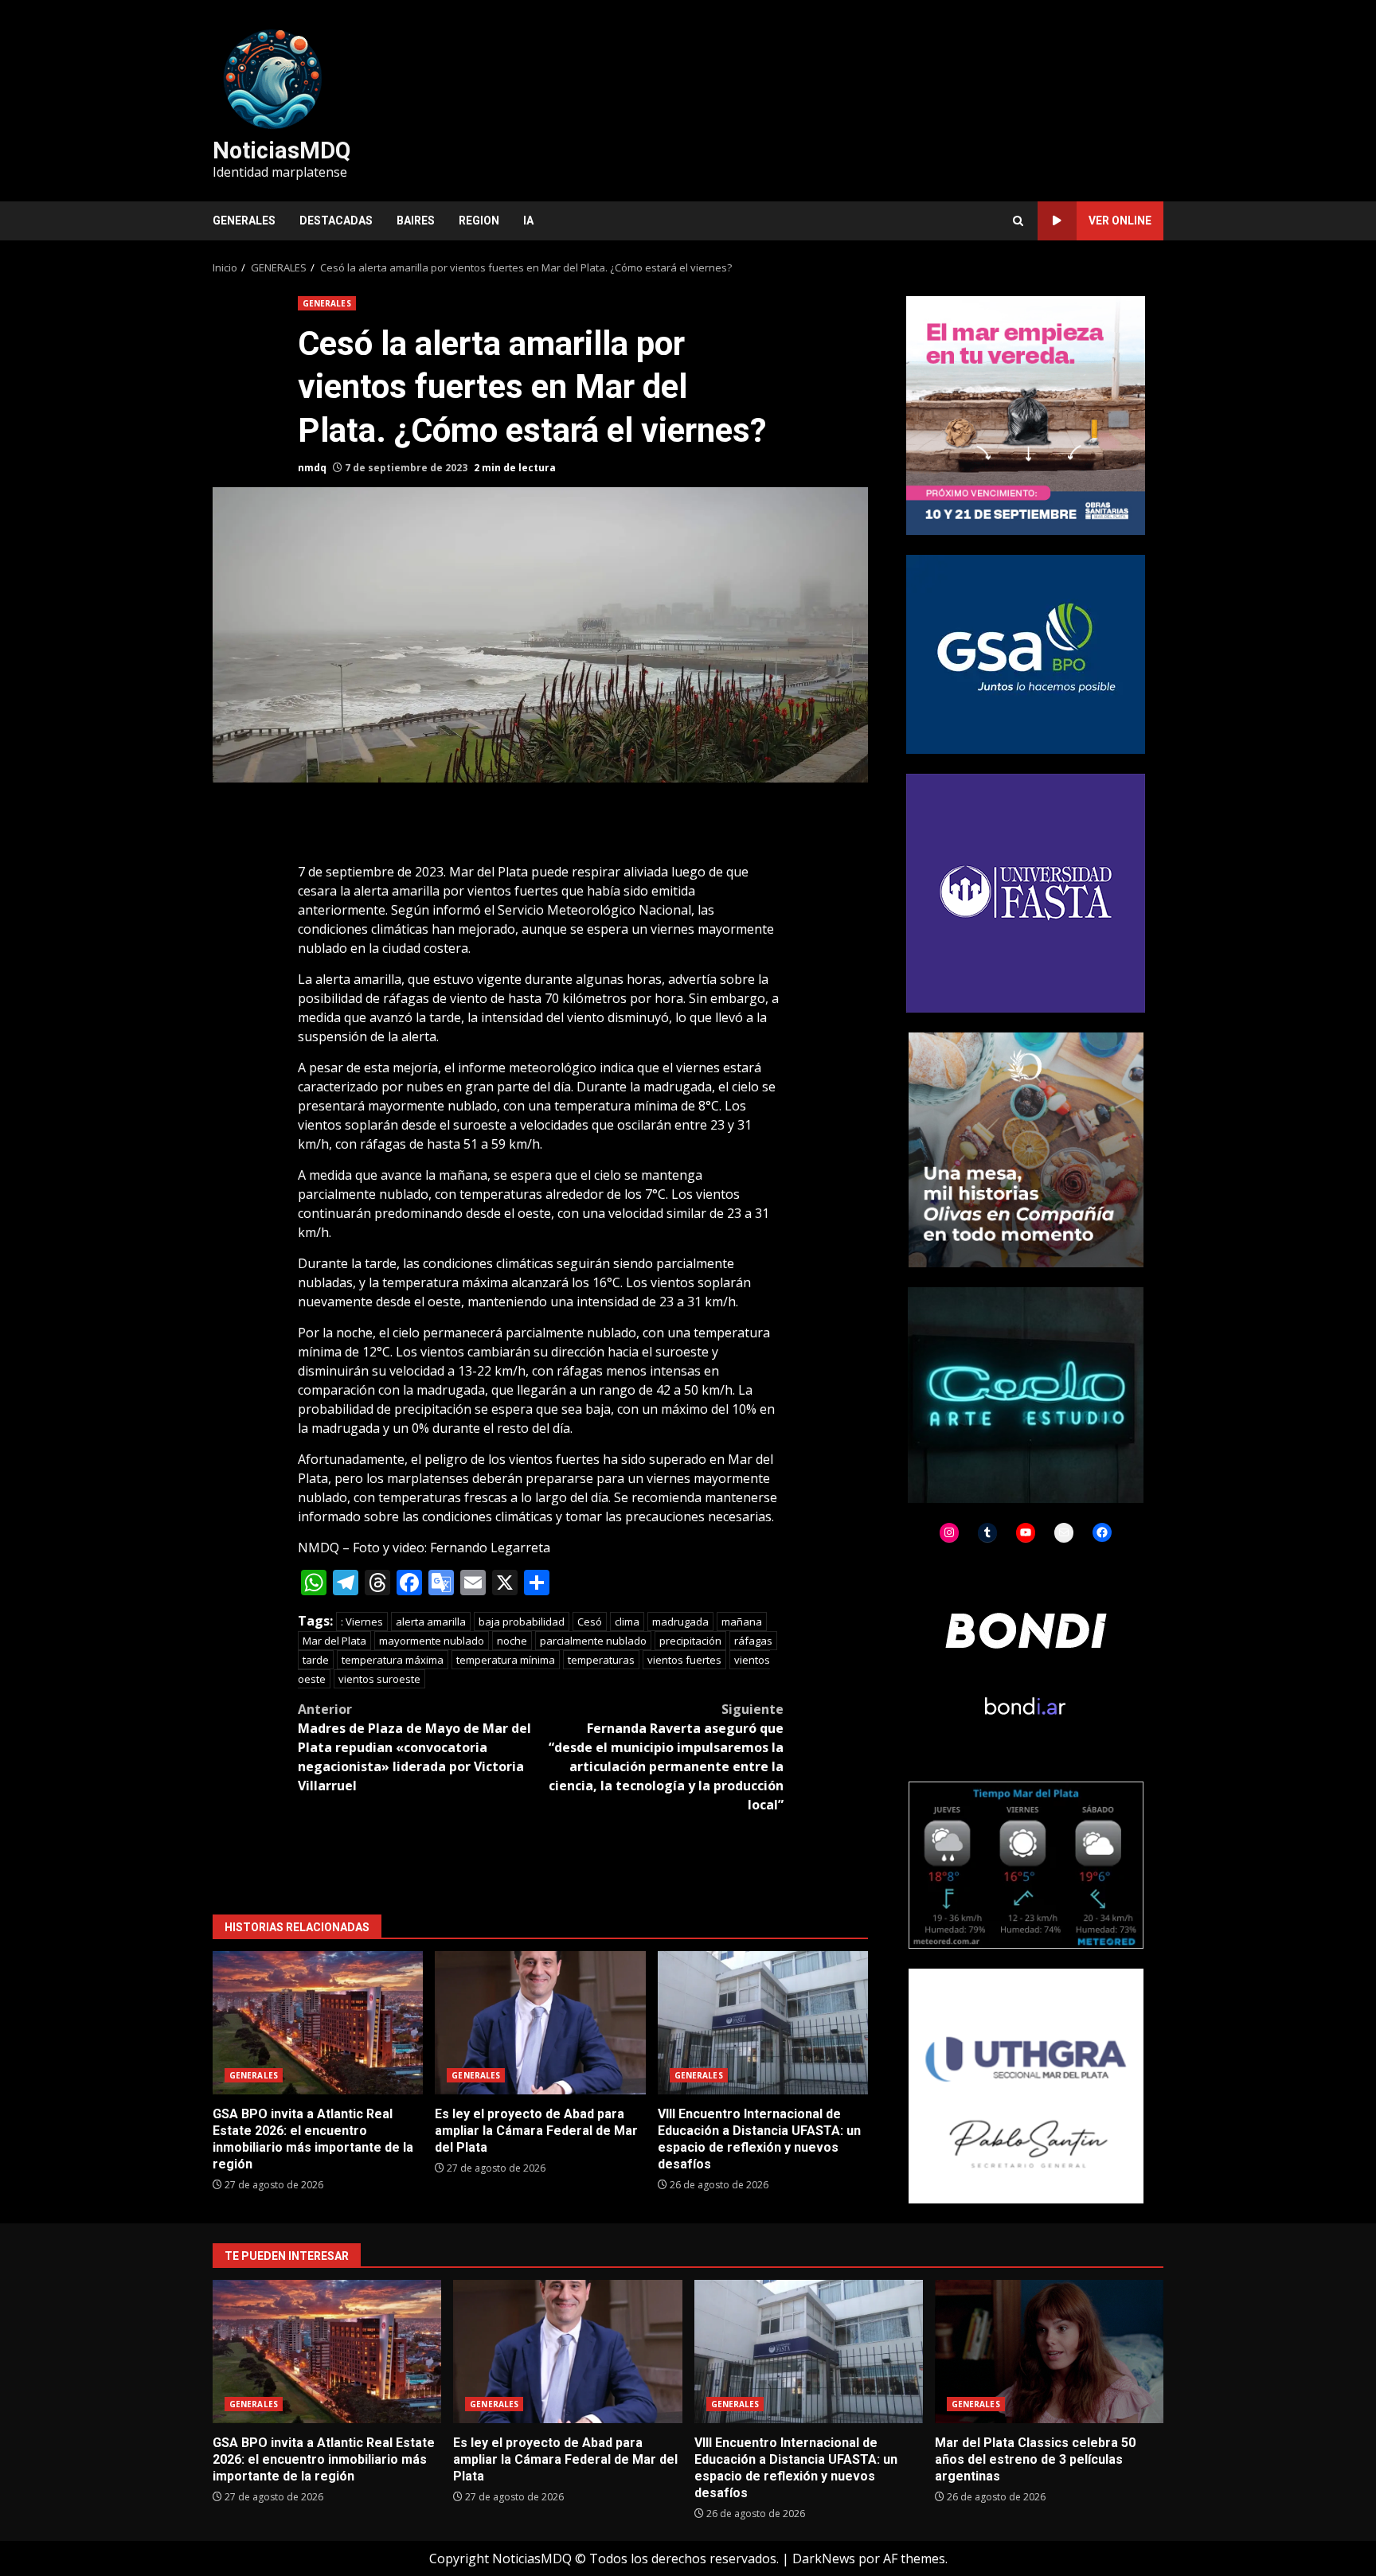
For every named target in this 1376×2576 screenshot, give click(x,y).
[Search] (1018, 221)
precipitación (690, 1641)
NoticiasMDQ (281, 150)
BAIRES (416, 221)
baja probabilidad (522, 1622)
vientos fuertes (684, 1660)
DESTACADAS (336, 221)
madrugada (680, 1622)
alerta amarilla (431, 1622)
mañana (742, 1622)
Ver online (1120, 221)
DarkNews (824, 2558)
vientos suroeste (379, 1679)
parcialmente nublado (593, 1641)
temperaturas (601, 1660)
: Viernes (362, 1622)
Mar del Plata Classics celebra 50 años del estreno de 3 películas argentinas (1049, 2352)
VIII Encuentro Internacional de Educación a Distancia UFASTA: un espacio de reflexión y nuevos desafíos (763, 2023)
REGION (479, 221)
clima (627, 1622)
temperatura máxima (393, 1660)
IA (528, 221)
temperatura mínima (506, 1660)
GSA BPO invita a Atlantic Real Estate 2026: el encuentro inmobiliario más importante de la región (318, 2023)
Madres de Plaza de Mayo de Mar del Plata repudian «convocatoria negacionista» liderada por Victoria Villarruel (414, 1747)
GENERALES (244, 221)
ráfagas (753, 1641)
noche (512, 1641)
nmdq (312, 468)
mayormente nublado (432, 1641)
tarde (316, 1660)
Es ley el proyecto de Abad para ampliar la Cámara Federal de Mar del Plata (540, 2023)
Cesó (590, 1622)
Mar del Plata (334, 1641)
